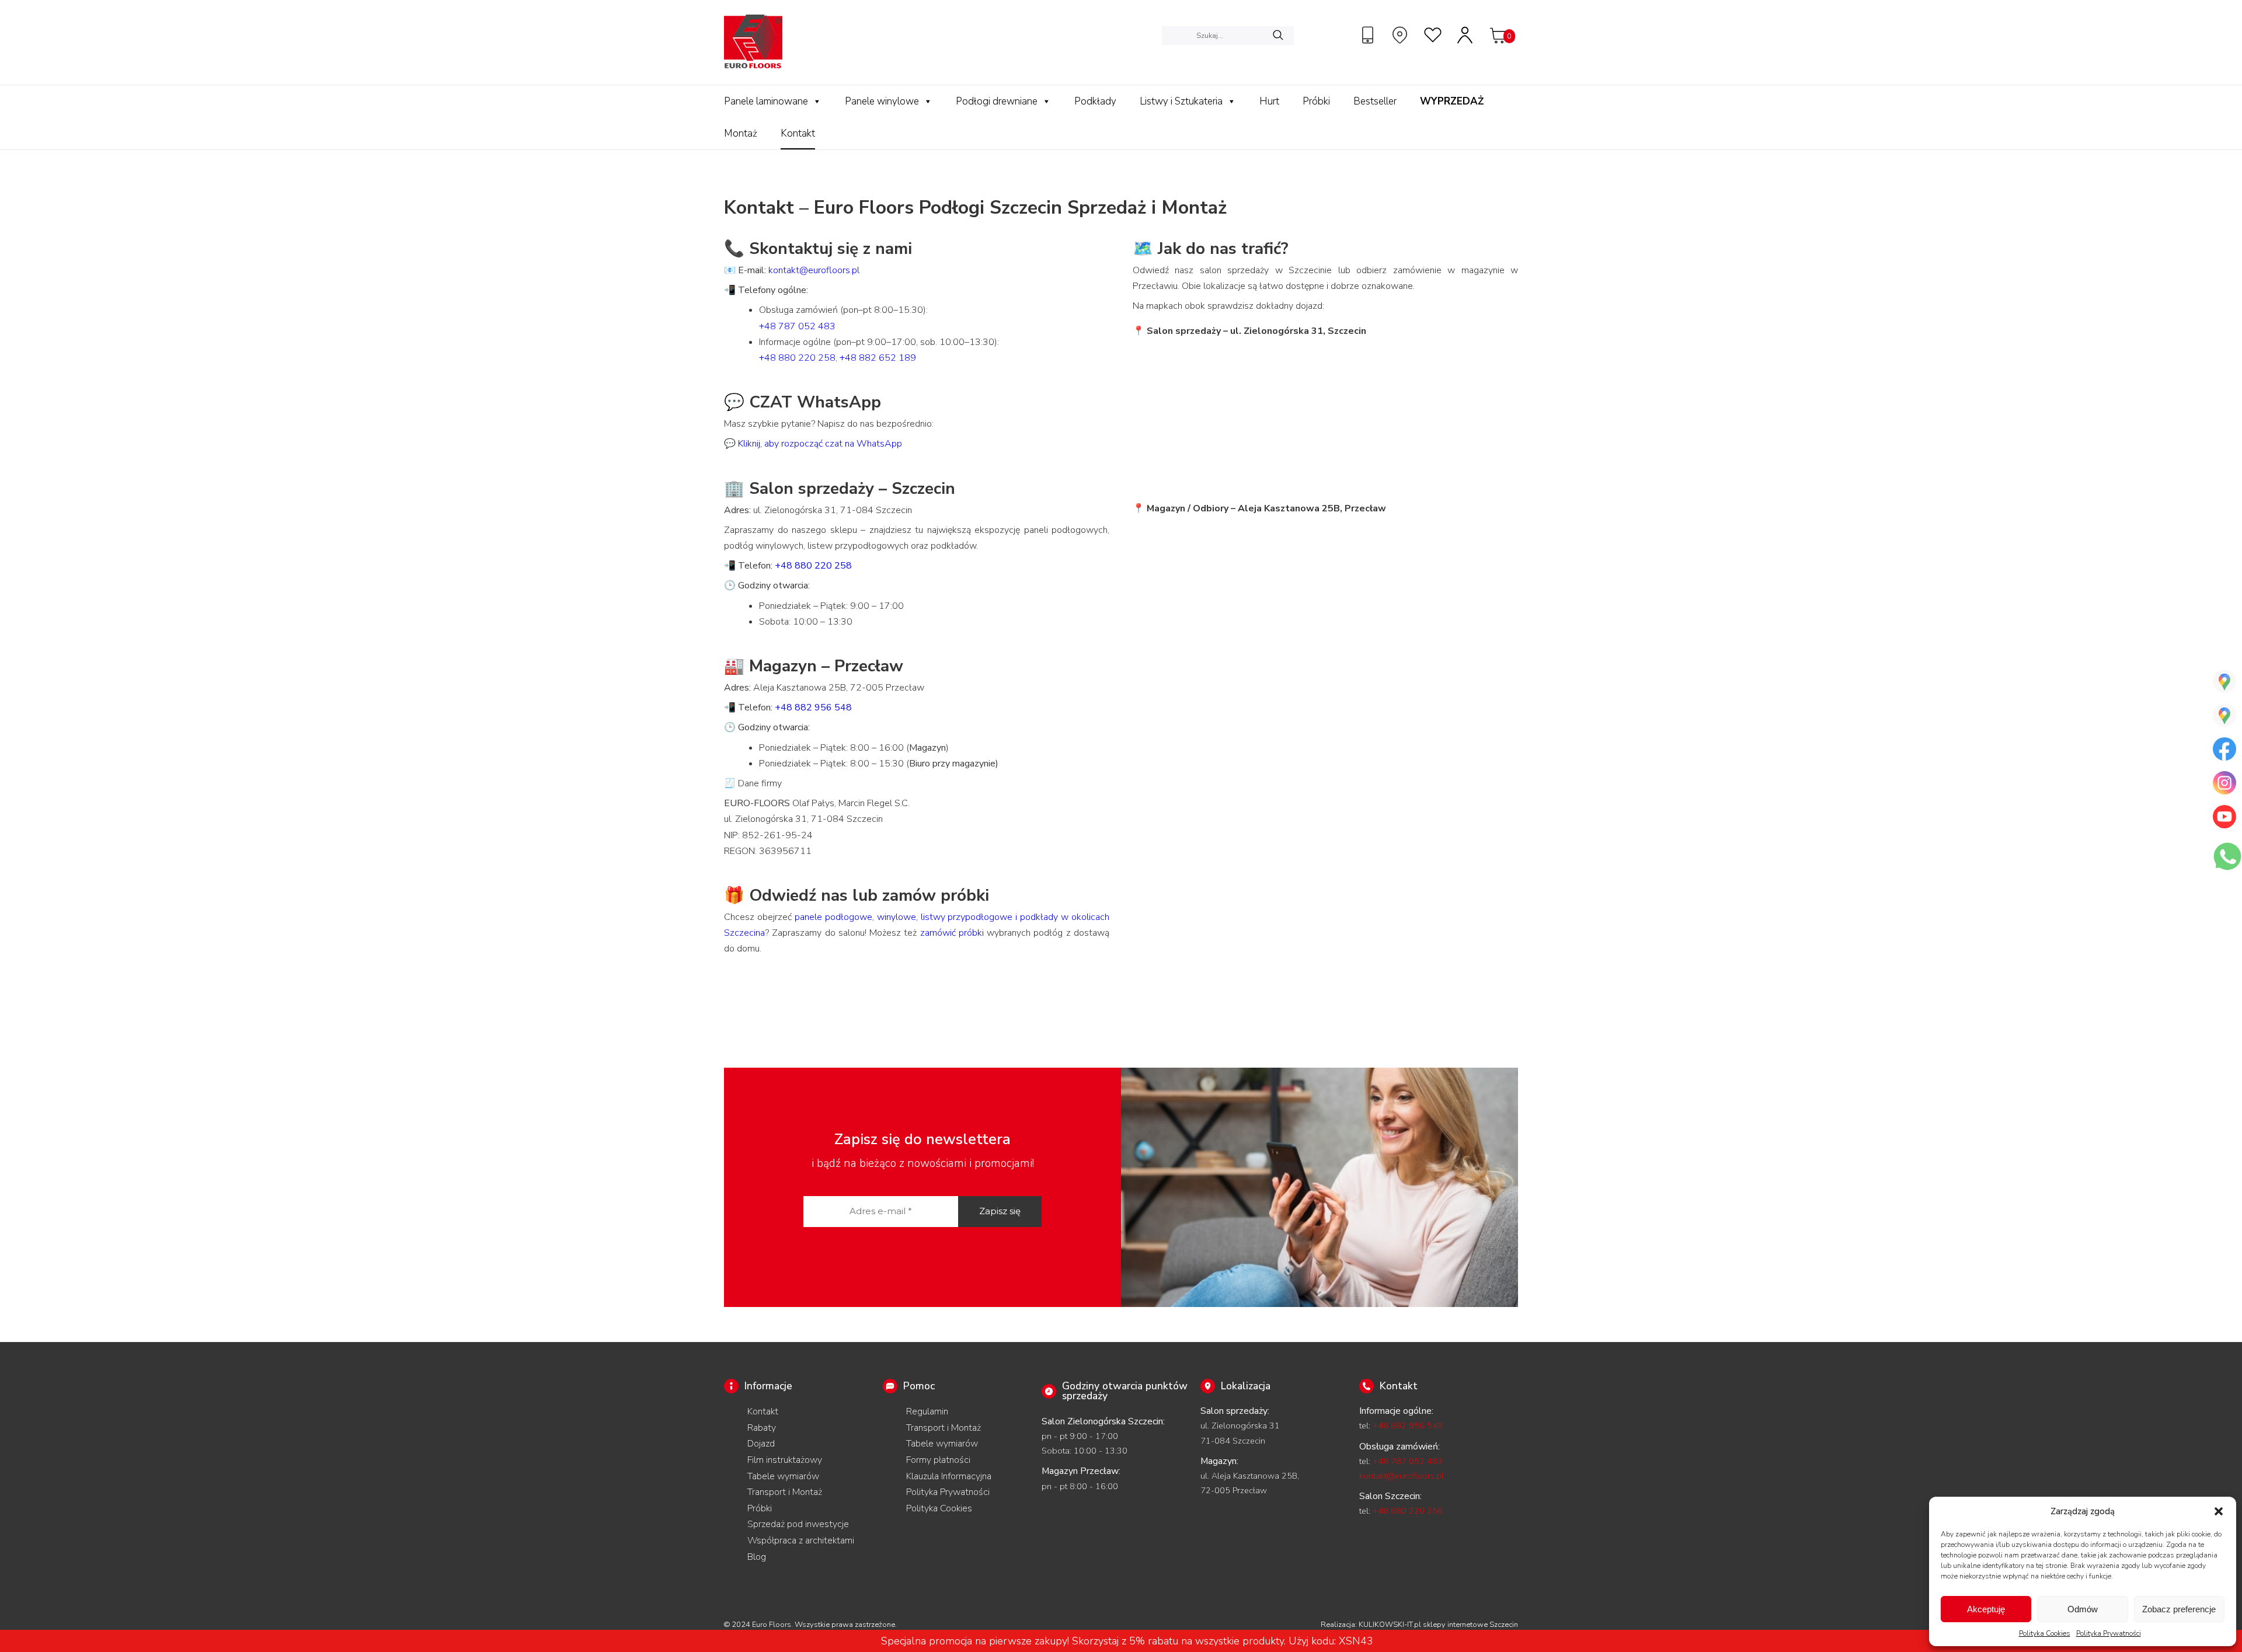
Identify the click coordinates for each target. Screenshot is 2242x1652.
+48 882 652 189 (878, 358)
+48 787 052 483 (797, 326)
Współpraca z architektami (801, 1541)
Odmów (2083, 1609)
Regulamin (927, 1411)
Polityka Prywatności (2109, 1633)
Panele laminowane (766, 101)
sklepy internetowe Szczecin (1470, 1625)
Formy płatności (938, 1460)
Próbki (1316, 101)
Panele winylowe (882, 101)
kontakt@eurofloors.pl (814, 270)
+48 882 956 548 (813, 707)
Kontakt (798, 133)
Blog (757, 1557)
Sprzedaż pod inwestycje (798, 1524)
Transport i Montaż (785, 1492)
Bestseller (1375, 101)
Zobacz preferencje (2179, 1609)
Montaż (741, 133)
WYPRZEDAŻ (1452, 101)
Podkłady (1095, 101)
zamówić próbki (952, 933)
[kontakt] (1369, 35)
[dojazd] (1401, 35)
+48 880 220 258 (797, 358)
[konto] (1465, 35)
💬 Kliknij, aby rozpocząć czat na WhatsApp (813, 444)
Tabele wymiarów (783, 1476)
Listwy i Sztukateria (1181, 101)
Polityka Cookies (2045, 1633)
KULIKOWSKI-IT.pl (1390, 1625)
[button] (2219, 1511)
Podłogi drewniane (997, 101)
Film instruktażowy (785, 1460)
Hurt (1269, 101)
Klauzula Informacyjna (949, 1476)
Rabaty (762, 1428)
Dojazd (761, 1444)
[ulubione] (1433, 35)
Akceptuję (1986, 1609)
